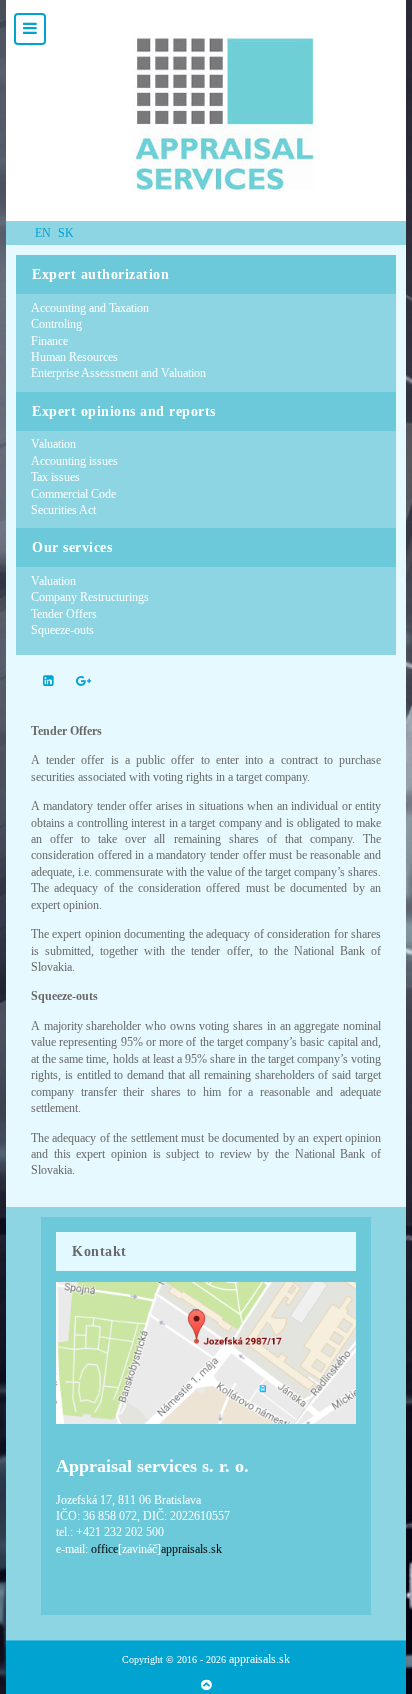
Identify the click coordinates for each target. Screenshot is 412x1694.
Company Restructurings (90, 597)
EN (44, 233)
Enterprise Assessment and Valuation (118, 373)
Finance (49, 341)
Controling (56, 324)
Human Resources (74, 357)
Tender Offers (64, 614)
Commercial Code (73, 494)
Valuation (53, 444)
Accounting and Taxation (90, 308)
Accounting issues (74, 461)
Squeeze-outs (62, 630)
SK (66, 233)
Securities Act (63, 510)
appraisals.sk (259, 1659)
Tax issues (55, 477)
